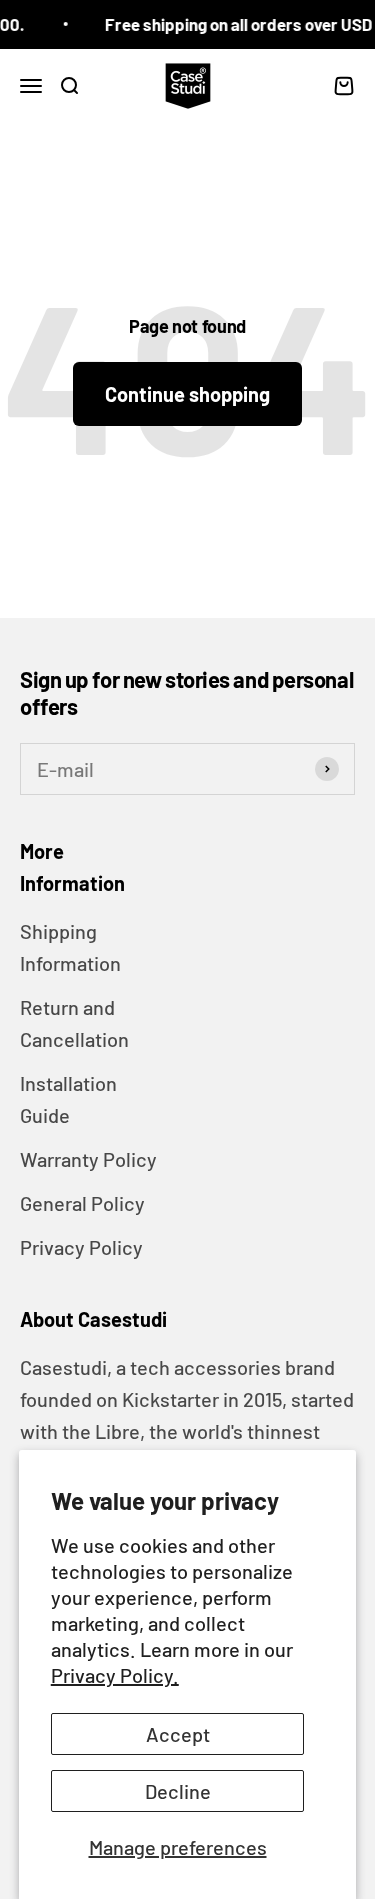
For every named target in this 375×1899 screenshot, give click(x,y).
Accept (178, 1734)
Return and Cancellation (74, 1023)
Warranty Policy (88, 1159)
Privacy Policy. (115, 1675)
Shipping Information (70, 947)
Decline (178, 1791)
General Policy (82, 1203)
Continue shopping (187, 394)
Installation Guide (68, 1099)
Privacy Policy (81, 1247)
